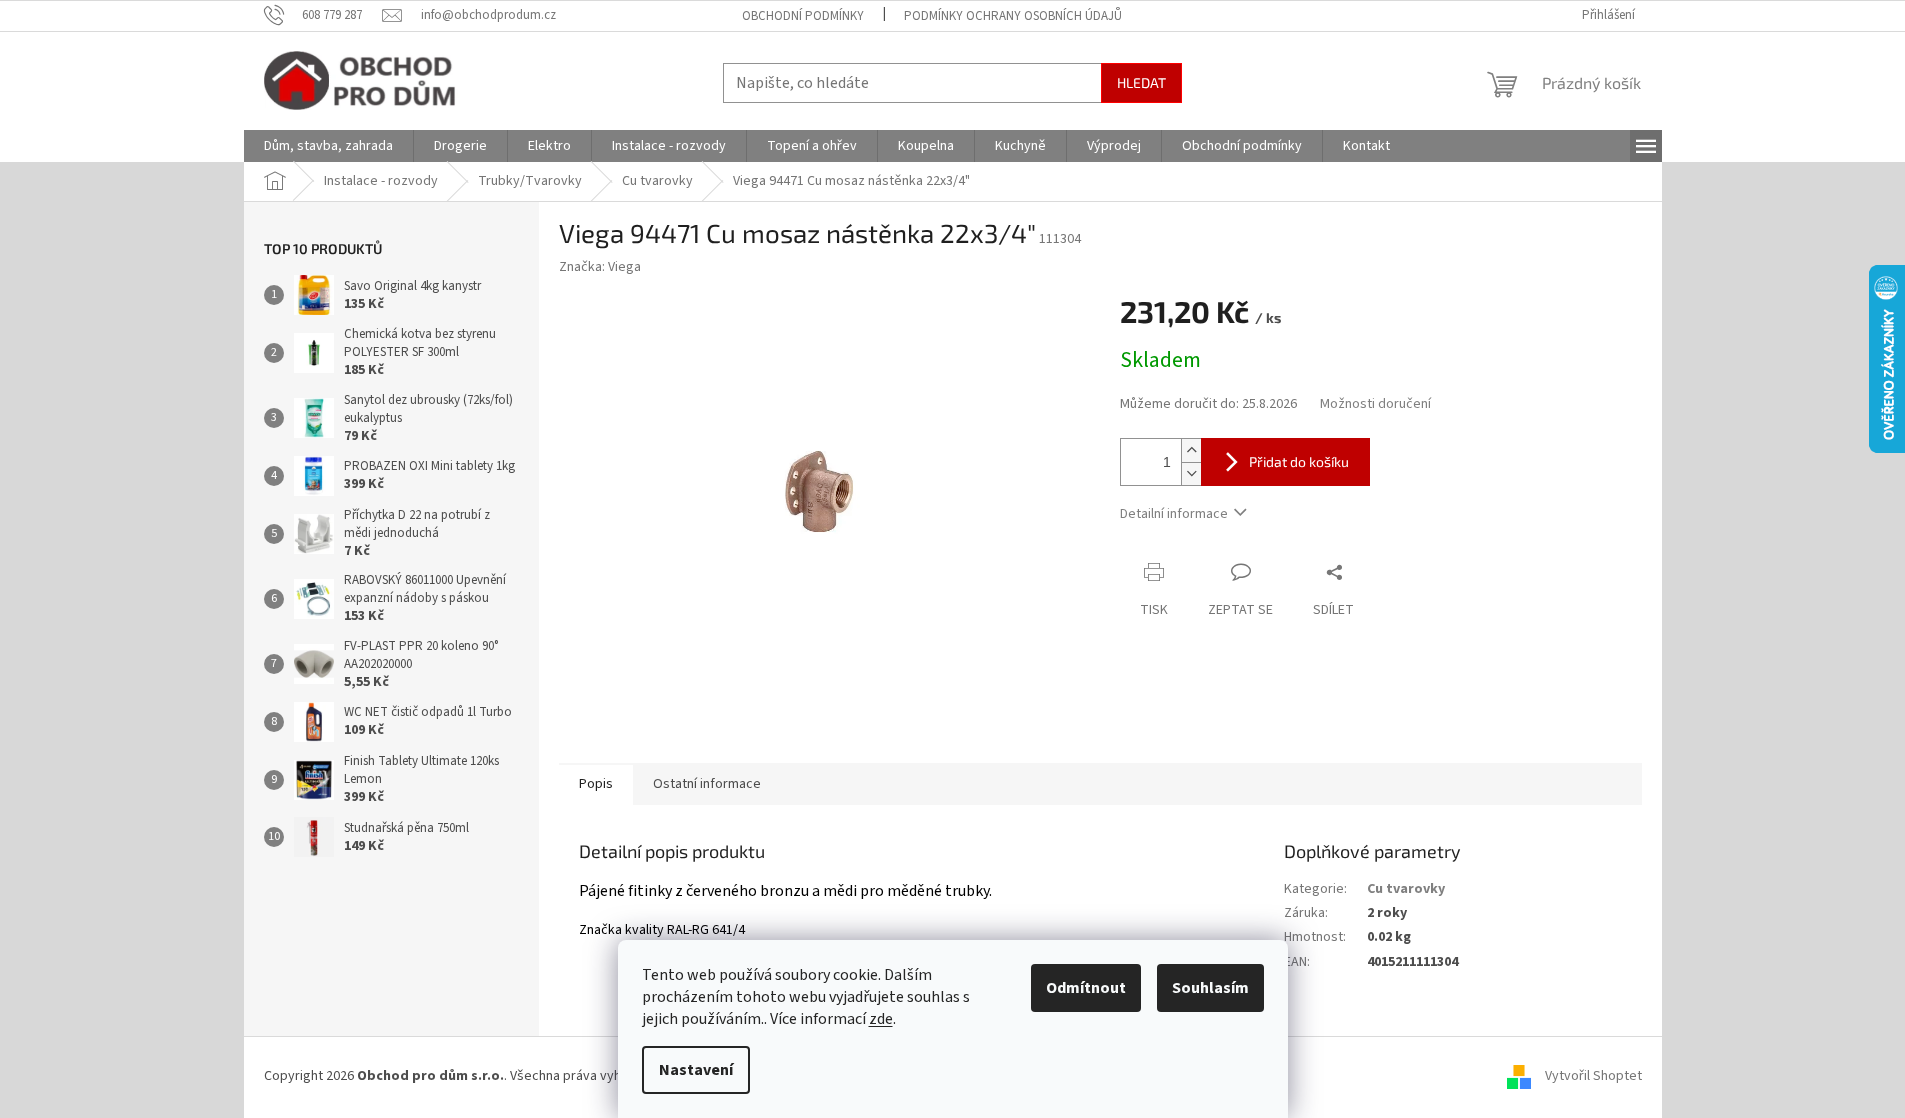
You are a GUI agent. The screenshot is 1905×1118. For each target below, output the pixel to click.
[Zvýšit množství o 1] (1191, 450)
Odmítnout (1086, 988)
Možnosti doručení (1375, 404)
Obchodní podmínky (803, 16)
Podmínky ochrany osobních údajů (1013, 16)
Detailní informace (1174, 514)
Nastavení (696, 1070)
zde (881, 1019)
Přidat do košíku (1299, 461)
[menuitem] (328, 146)
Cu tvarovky (1406, 889)
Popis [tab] (596, 784)
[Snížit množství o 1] (1191, 473)
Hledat (1141, 82)
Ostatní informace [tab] (707, 784)
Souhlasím (1210, 988)
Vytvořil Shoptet (1593, 1077)
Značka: (600, 267)
